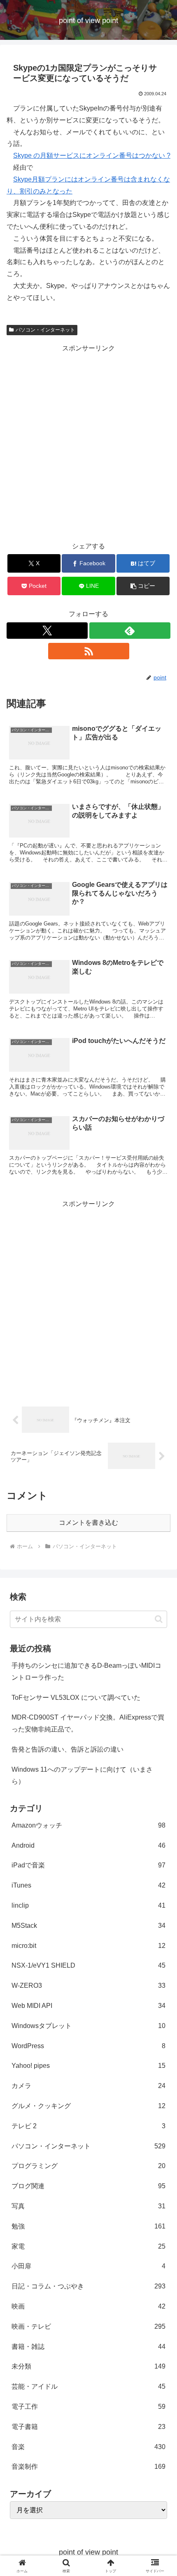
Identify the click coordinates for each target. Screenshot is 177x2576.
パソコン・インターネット (45, 330)
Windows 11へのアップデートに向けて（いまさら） (82, 1775)
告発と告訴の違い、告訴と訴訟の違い (68, 1749)
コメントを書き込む (88, 1523)
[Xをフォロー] (47, 631)
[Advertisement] (88, 443)
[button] (143, 586)
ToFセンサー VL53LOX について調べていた (76, 1698)
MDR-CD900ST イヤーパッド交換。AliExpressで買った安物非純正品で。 (88, 1723)
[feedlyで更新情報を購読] (130, 631)
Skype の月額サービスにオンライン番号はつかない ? (92, 155)
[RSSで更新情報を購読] (89, 651)
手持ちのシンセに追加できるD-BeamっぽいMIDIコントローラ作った (86, 1671)
